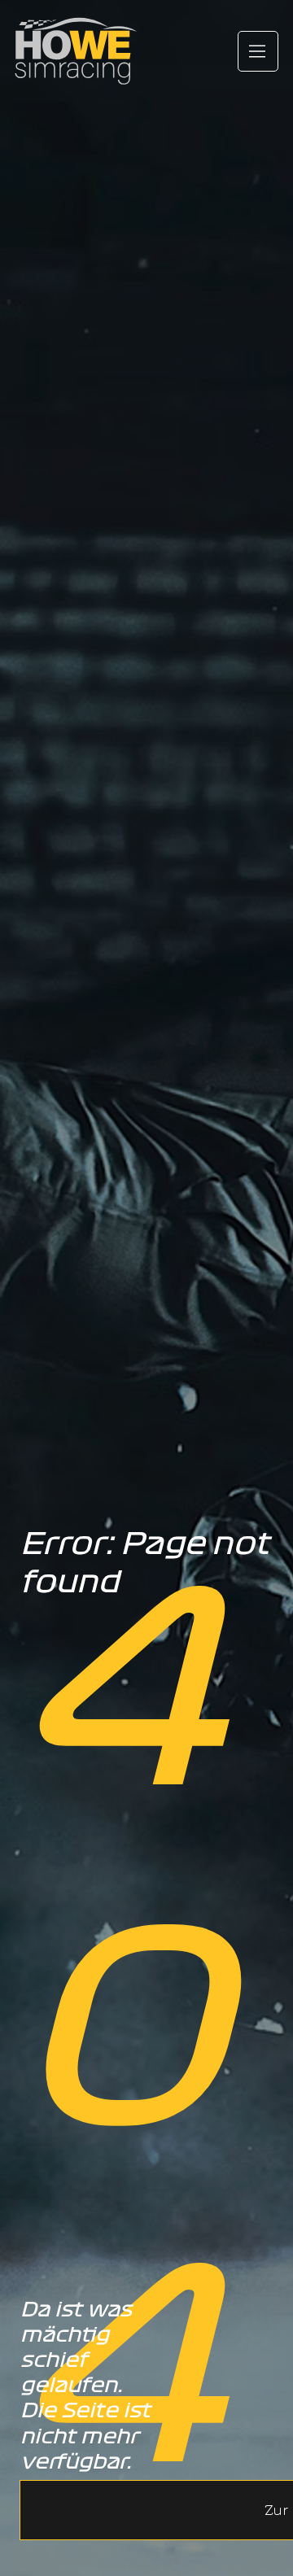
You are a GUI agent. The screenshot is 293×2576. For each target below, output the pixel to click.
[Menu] (258, 51)
